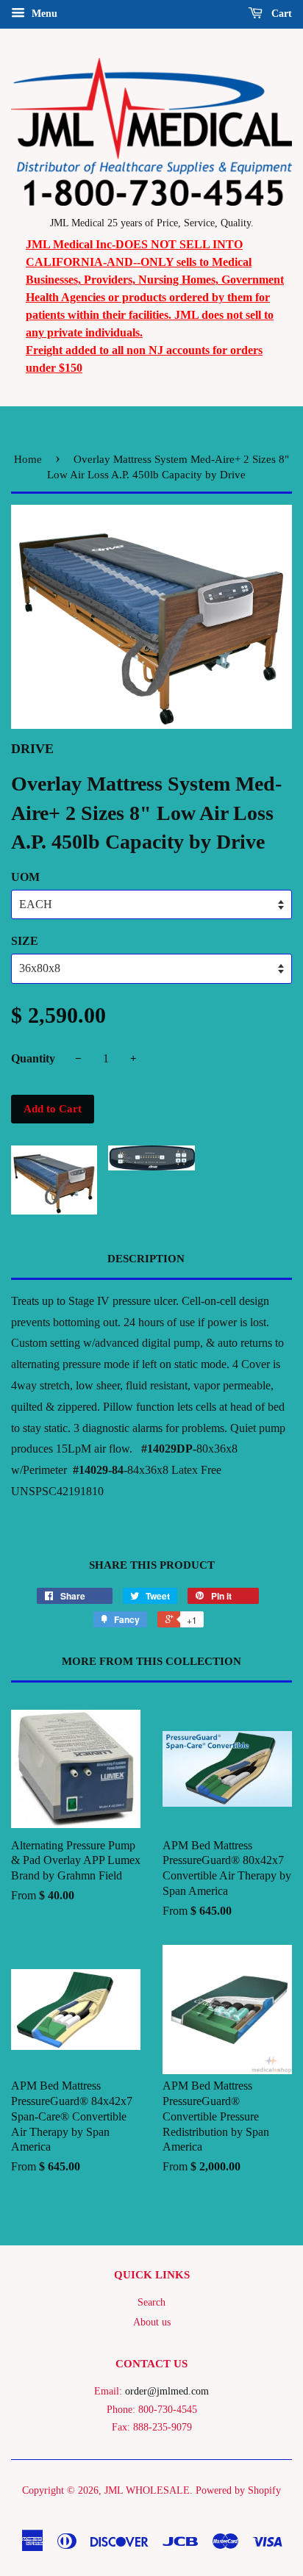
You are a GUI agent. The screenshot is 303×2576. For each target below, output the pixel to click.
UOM (25, 877)
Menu (43, 14)
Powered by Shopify (238, 2490)
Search (151, 2302)
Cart (280, 14)
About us (152, 2322)
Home (28, 459)
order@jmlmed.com (167, 2391)
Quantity (33, 1058)
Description (146, 1259)
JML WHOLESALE (147, 2490)
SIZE (25, 941)
